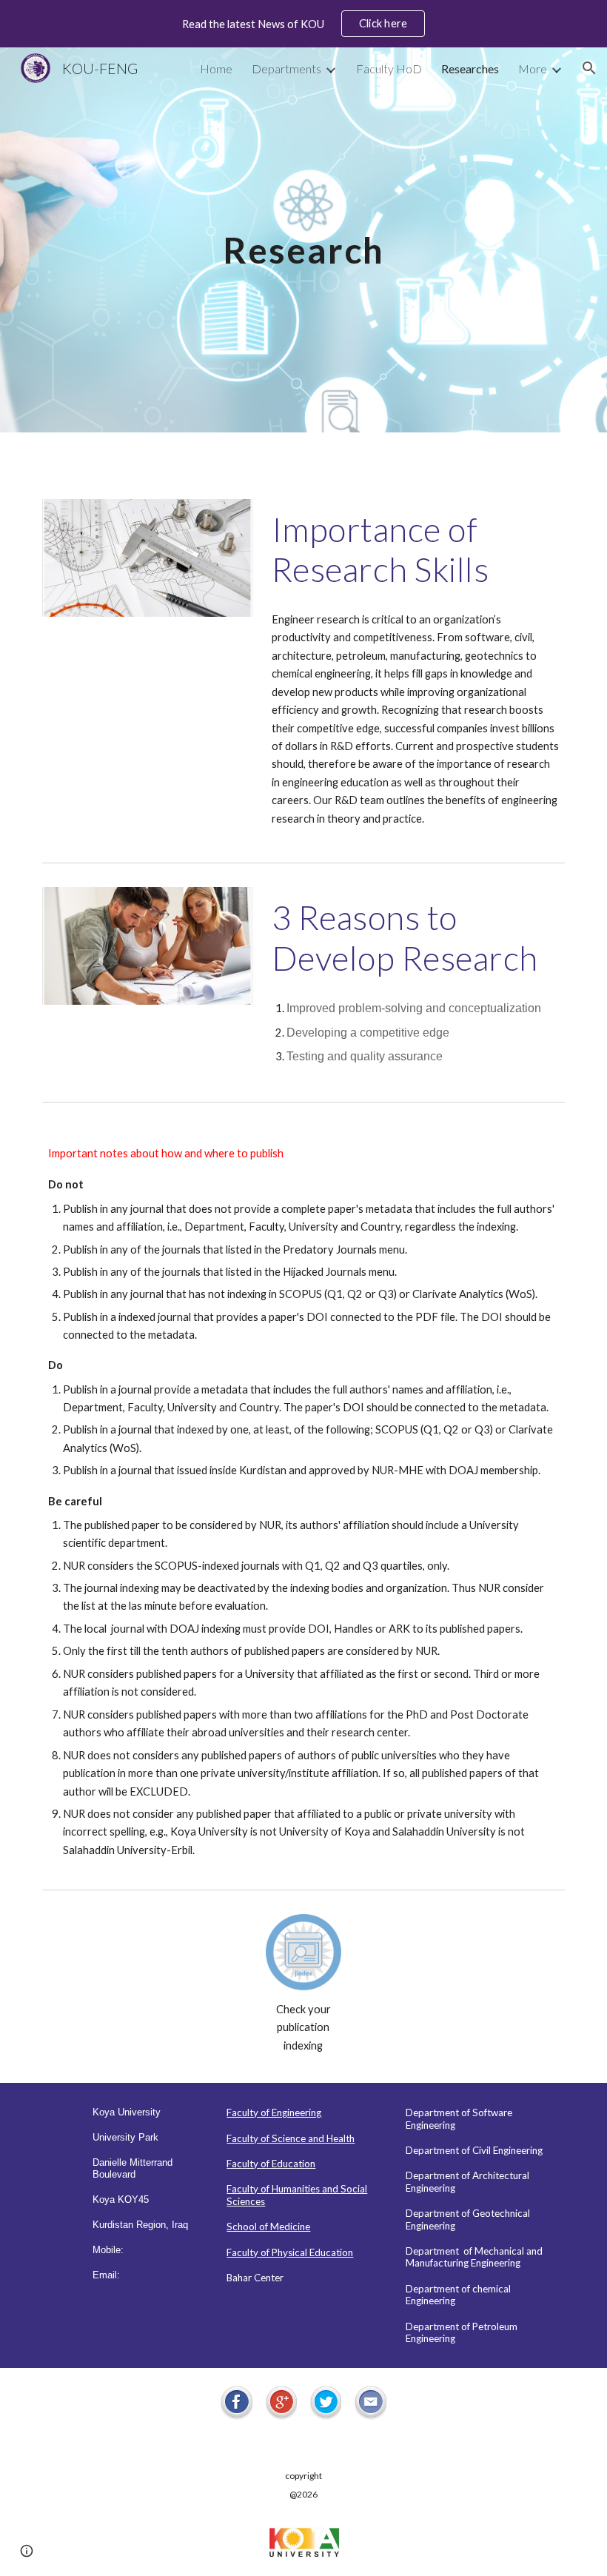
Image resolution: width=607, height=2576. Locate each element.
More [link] (533, 68)
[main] (304, 240)
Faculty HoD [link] (389, 68)
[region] (303, 24)
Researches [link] (470, 68)
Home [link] (216, 68)
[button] (589, 68)
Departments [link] (286, 68)
